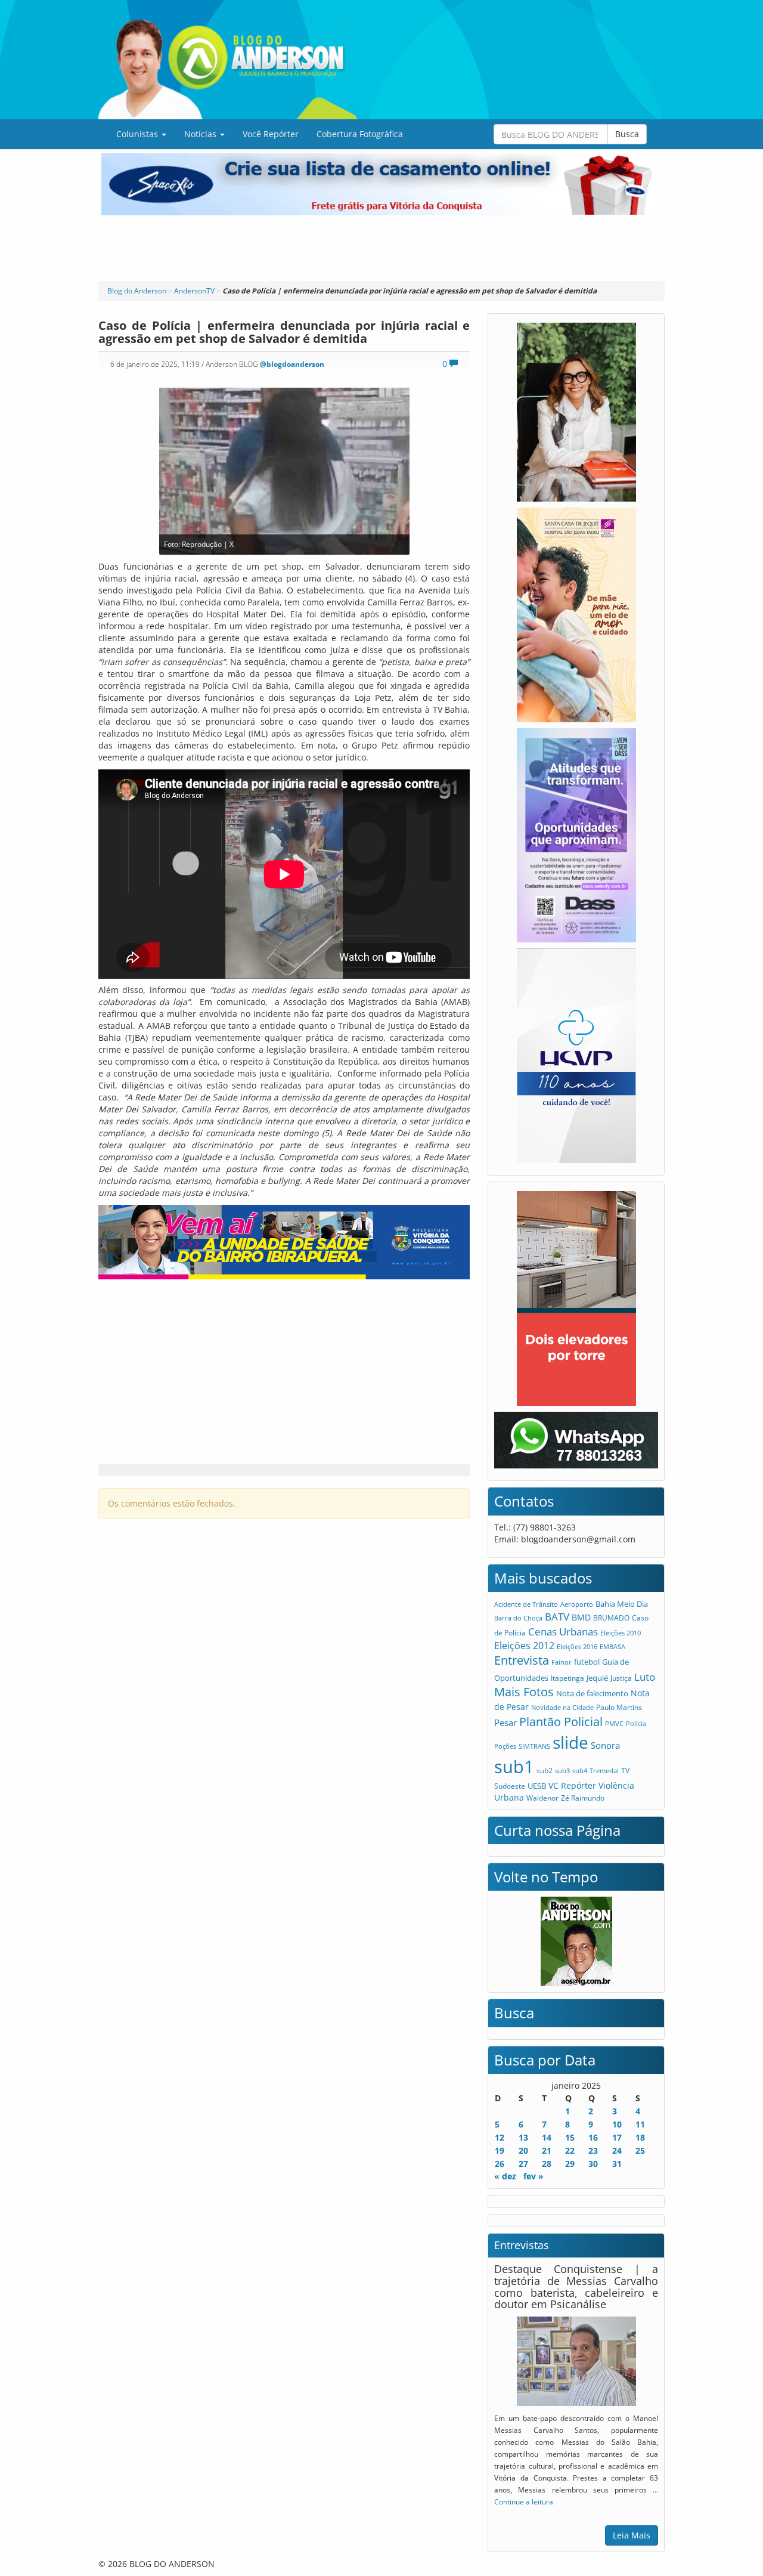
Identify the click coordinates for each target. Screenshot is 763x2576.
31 (617, 2164)
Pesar (505, 1723)
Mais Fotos (524, 1692)
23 (593, 2150)
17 (617, 2137)
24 (617, 2150)
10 (617, 2124)
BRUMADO (611, 1618)
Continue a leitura (524, 2501)
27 (523, 2164)
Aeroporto (577, 1604)
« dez (505, 2176)
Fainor (562, 1662)
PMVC (614, 1723)
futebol (587, 1662)
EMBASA (612, 1646)
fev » (534, 2176)
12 (500, 2137)
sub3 (562, 1771)
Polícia (636, 1723)
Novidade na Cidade (562, 1707)
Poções (505, 1746)
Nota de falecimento (592, 1693)
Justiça (621, 1678)
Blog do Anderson (137, 291)
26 (500, 2164)
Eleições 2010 (621, 1633)
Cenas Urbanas (563, 1632)
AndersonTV (194, 291)
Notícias (201, 134)
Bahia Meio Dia (622, 1604)
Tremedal (604, 1771)
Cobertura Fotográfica (360, 134)
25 (640, 2150)
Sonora (605, 1745)
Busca (627, 134)
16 (593, 2137)
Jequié (597, 1678)
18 (640, 2137)
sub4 (580, 1771)
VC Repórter (572, 1785)
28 (547, 2164)
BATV (557, 1617)
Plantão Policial (561, 1722)
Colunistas (138, 134)
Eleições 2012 (524, 1646)
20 (523, 2150)
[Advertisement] (381, 248)
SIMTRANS (534, 1746)
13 (523, 2137)
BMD (581, 1617)
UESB (537, 1786)
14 (547, 2137)
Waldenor (542, 1798)
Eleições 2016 (577, 1646)
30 (593, 2164)
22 (570, 2150)
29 (570, 2164)
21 (547, 2150)
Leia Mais (632, 2535)
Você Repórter (271, 134)
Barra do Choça (518, 1618)
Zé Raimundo (583, 1798)
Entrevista (522, 1660)
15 (570, 2137)
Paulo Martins (619, 1707)
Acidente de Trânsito (526, 1604)
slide (570, 1742)
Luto (645, 1677)
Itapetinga (567, 1678)
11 (640, 2124)
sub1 (514, 1767)
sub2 (545, 1771)
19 (500, 2150)
